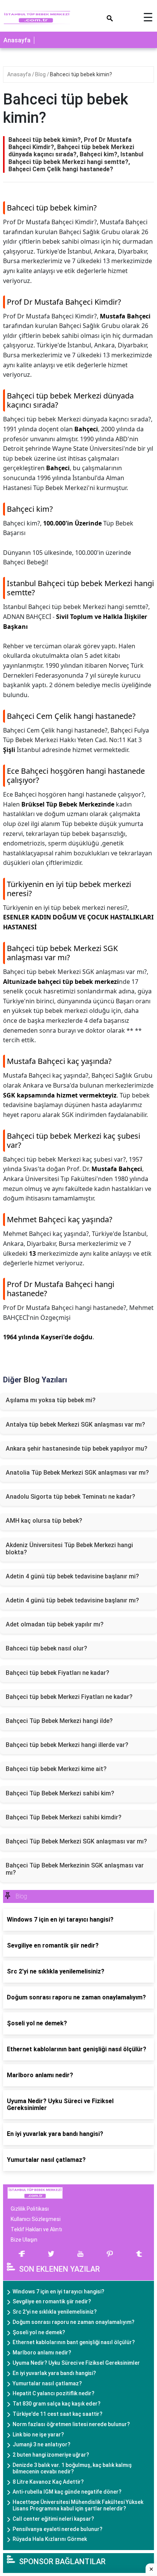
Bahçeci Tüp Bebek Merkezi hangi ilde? (59, 1721)
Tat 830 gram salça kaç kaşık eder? (57, 2404)
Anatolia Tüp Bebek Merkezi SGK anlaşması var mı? (77, 1473)
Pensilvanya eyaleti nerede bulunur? (58, 2529)
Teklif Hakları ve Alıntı (36, 2229)
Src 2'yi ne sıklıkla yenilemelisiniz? (55, 2312)
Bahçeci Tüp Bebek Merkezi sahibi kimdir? (64, 1817)
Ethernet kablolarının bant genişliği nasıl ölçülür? (74, 2342)
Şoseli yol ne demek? (39, 2332)
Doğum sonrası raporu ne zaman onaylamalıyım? (74, 2322)
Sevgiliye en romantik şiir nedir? (52, 2301)
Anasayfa (17, 40)
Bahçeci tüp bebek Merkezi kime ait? (56, 1769)
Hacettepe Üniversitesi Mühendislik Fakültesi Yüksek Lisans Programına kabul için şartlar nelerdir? (78, 2505)
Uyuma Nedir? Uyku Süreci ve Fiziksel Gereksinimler (76, 2363)
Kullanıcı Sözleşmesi (36, 2219)
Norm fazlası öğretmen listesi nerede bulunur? (71, 2424)
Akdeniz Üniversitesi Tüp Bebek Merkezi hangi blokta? (69, 1549)
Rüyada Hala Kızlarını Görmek (50, 2539)
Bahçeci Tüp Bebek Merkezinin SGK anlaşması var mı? (75, 1869)
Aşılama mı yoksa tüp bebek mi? (51, 1400)
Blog (41, 74)
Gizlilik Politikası (30, 2209)
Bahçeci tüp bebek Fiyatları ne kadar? (58, 1673)
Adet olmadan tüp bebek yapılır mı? (55, 1624)
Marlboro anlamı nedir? (42, 2353)
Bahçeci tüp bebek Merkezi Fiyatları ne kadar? (69, 1697)
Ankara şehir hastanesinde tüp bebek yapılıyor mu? (77, 1449)
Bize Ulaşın (24, 2240)
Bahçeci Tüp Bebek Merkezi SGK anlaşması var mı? (76, 1841)
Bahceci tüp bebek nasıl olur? (46, 1648)
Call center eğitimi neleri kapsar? (53, 2519)
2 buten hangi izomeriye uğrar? (51, 2455)
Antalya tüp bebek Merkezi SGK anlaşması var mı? (75, 1425)
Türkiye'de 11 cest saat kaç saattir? (58, 2414)
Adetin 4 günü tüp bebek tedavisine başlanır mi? (72, 1576)
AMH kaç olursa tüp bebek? (44, 1521)
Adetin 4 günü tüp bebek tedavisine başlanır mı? (72, 1600)
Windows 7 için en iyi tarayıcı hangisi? (58, 2292)
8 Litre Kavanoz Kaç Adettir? (48, 2482)
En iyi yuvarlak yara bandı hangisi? (54, 2373)
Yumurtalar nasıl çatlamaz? (47, 2383)
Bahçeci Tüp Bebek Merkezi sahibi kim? (60, 1793)
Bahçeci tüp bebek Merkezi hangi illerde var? (67, 1745)
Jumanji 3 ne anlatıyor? (42, 2444)
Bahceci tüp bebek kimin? (81, 74)
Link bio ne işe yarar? (38, 2435)
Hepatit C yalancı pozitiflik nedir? (54, 2393)
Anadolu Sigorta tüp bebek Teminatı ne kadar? (70, 1497)
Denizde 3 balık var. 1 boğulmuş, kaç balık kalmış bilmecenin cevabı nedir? (72, 2468)
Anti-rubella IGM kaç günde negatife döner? (67, 2492)
